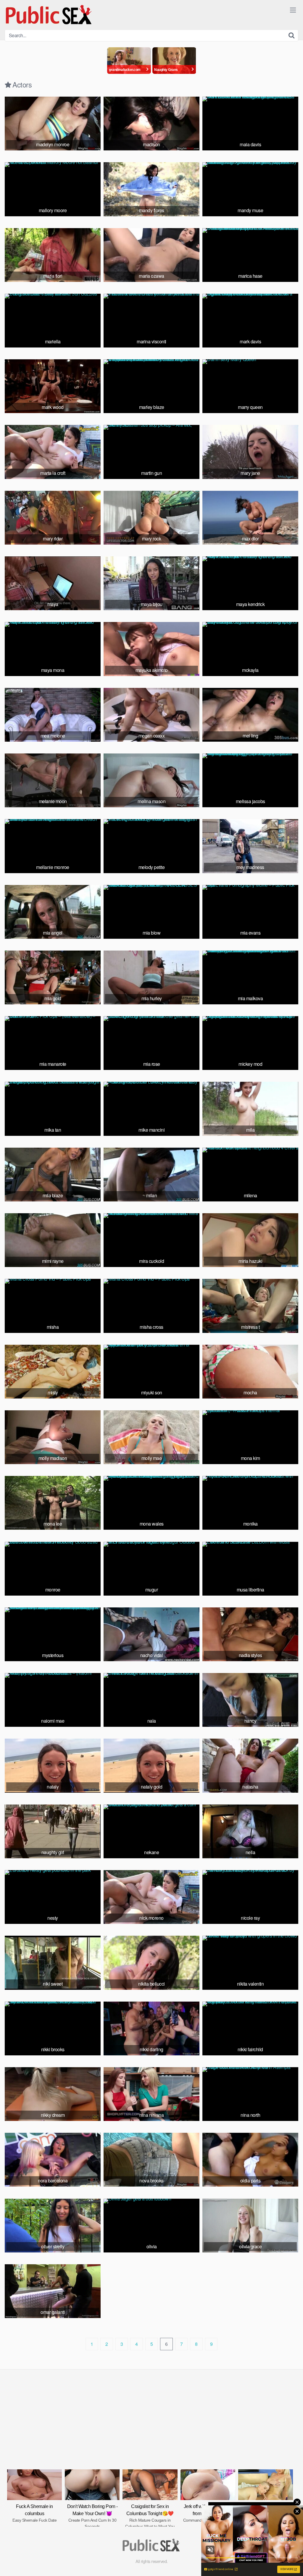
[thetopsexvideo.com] (49, 15)
